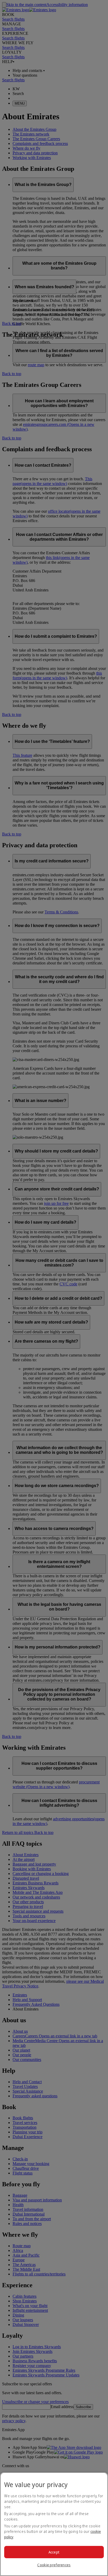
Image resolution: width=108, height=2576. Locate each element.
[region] (54, 2524)
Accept (54, 2552)
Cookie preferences (54, 2565)
